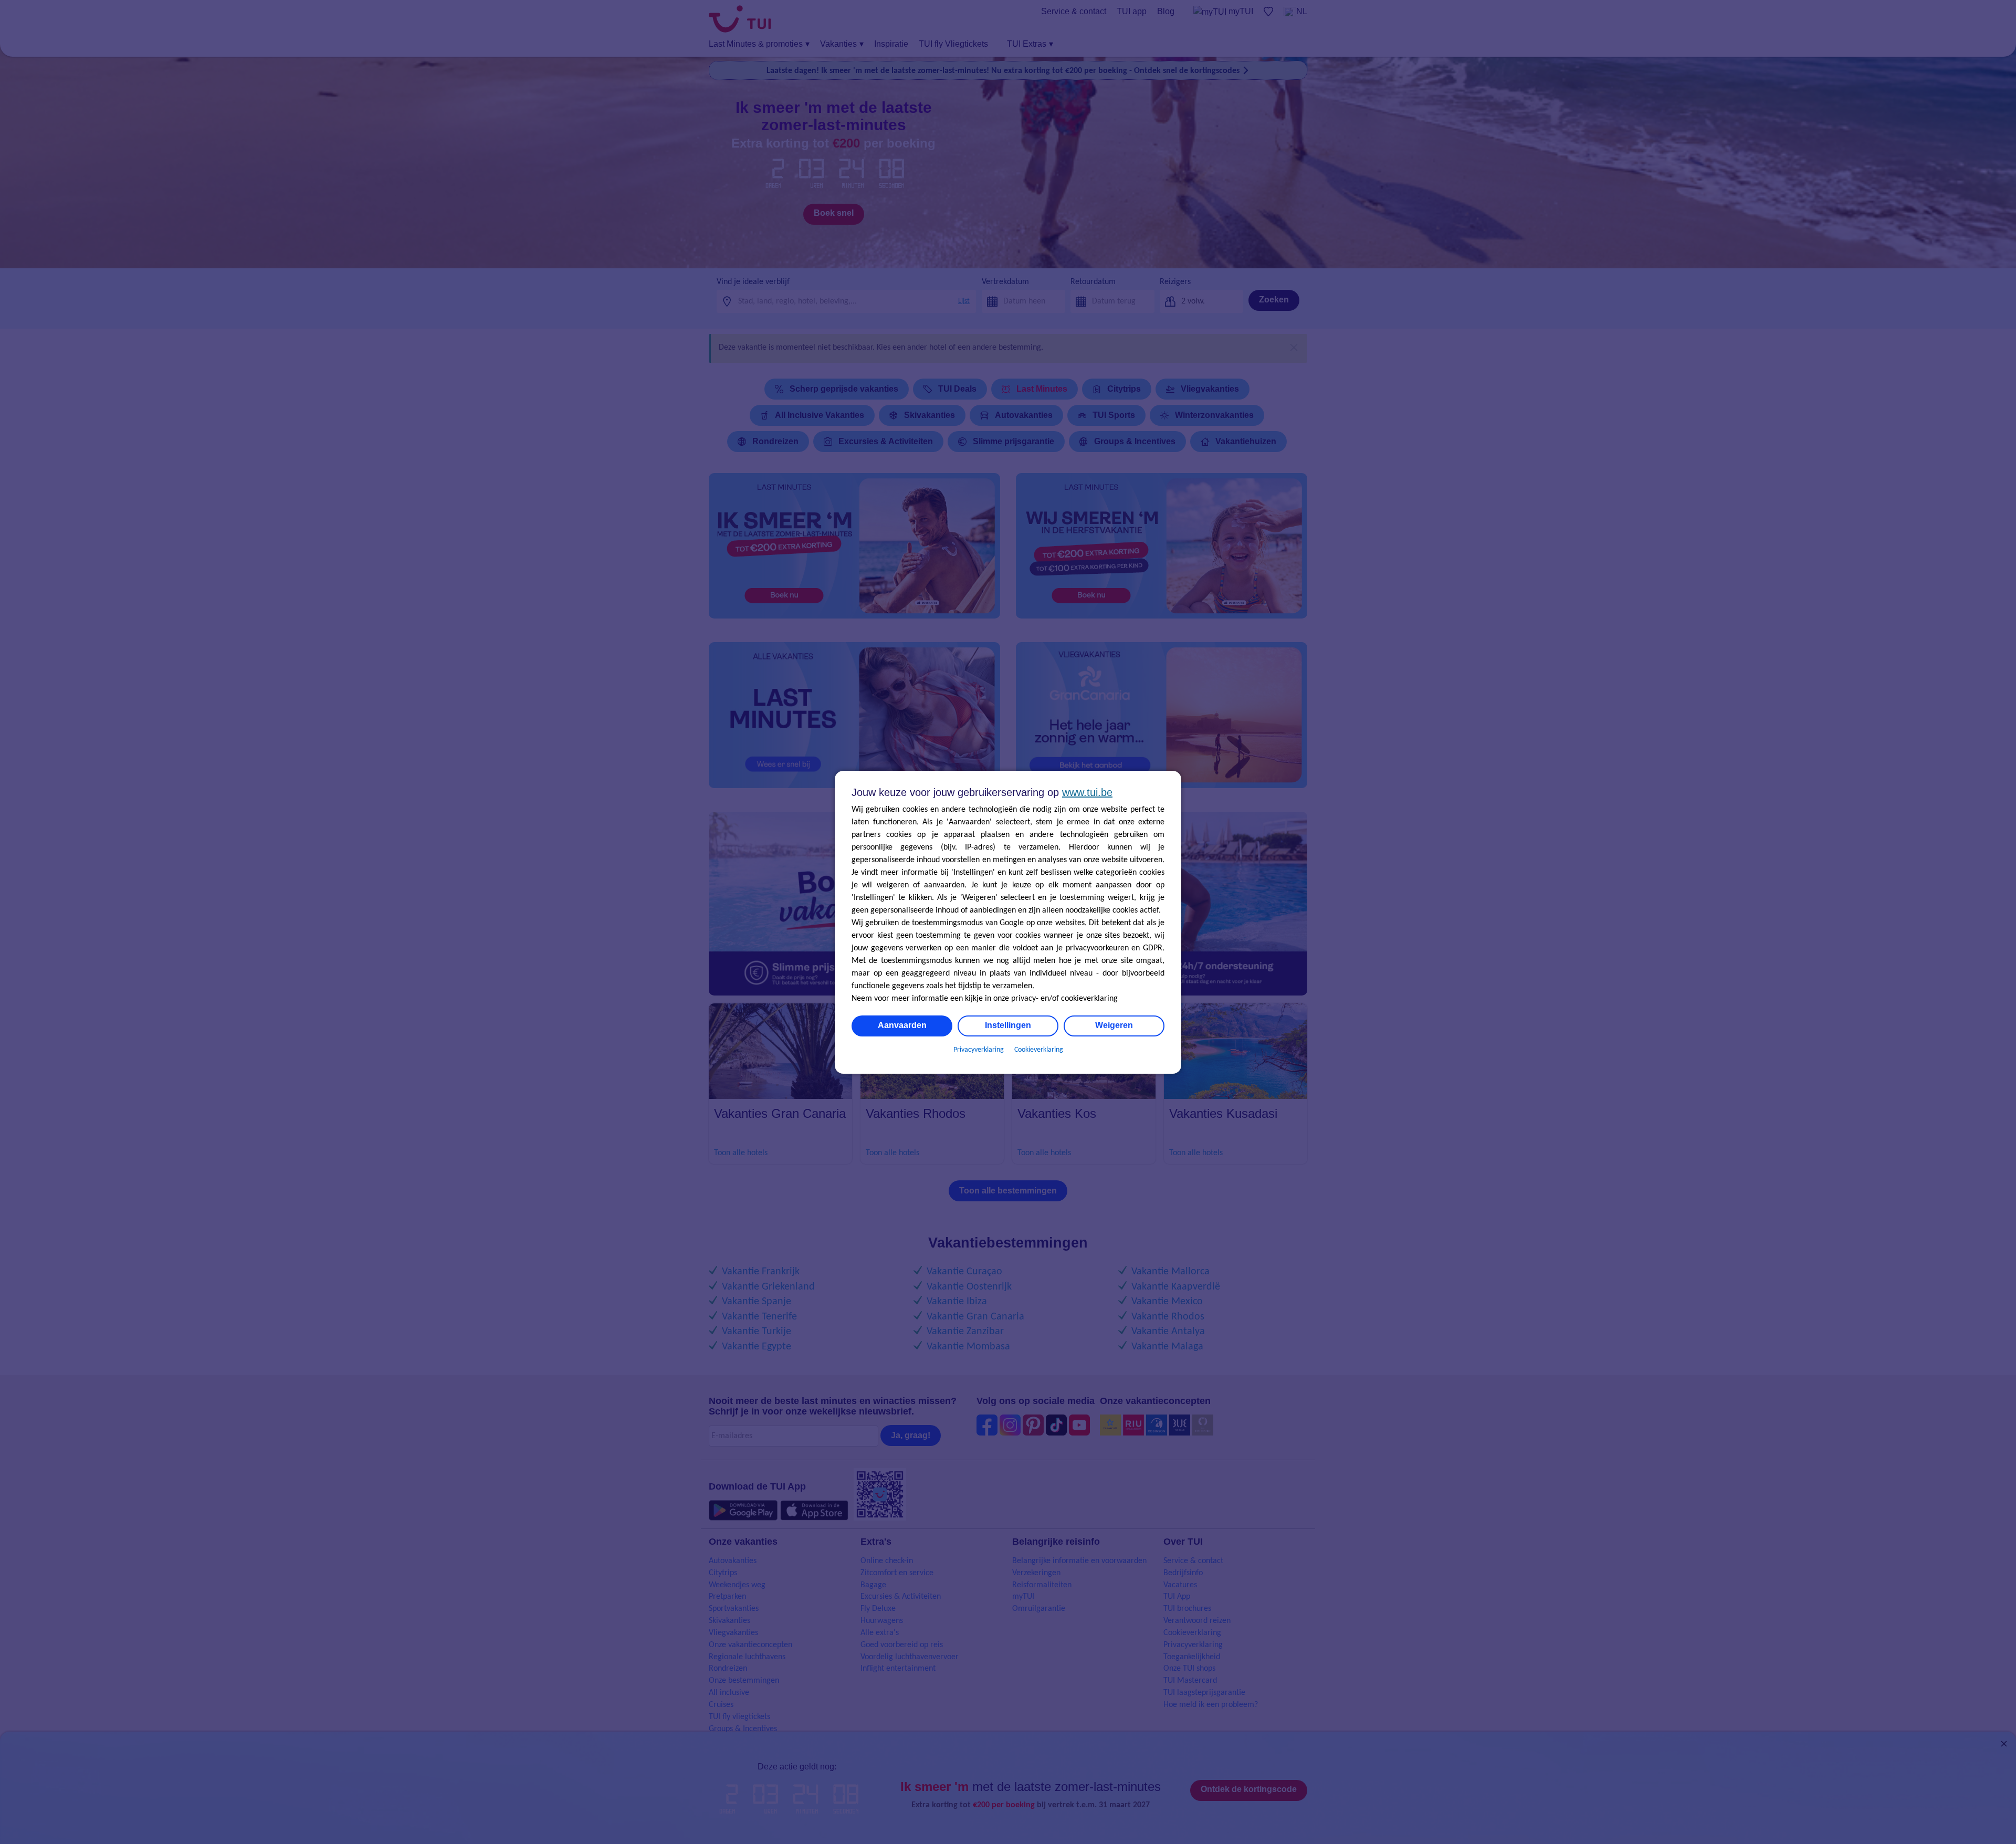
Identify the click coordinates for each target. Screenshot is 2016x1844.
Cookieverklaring (1039, 1050)
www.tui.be (1087, 792)
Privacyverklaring (979, 1050)
